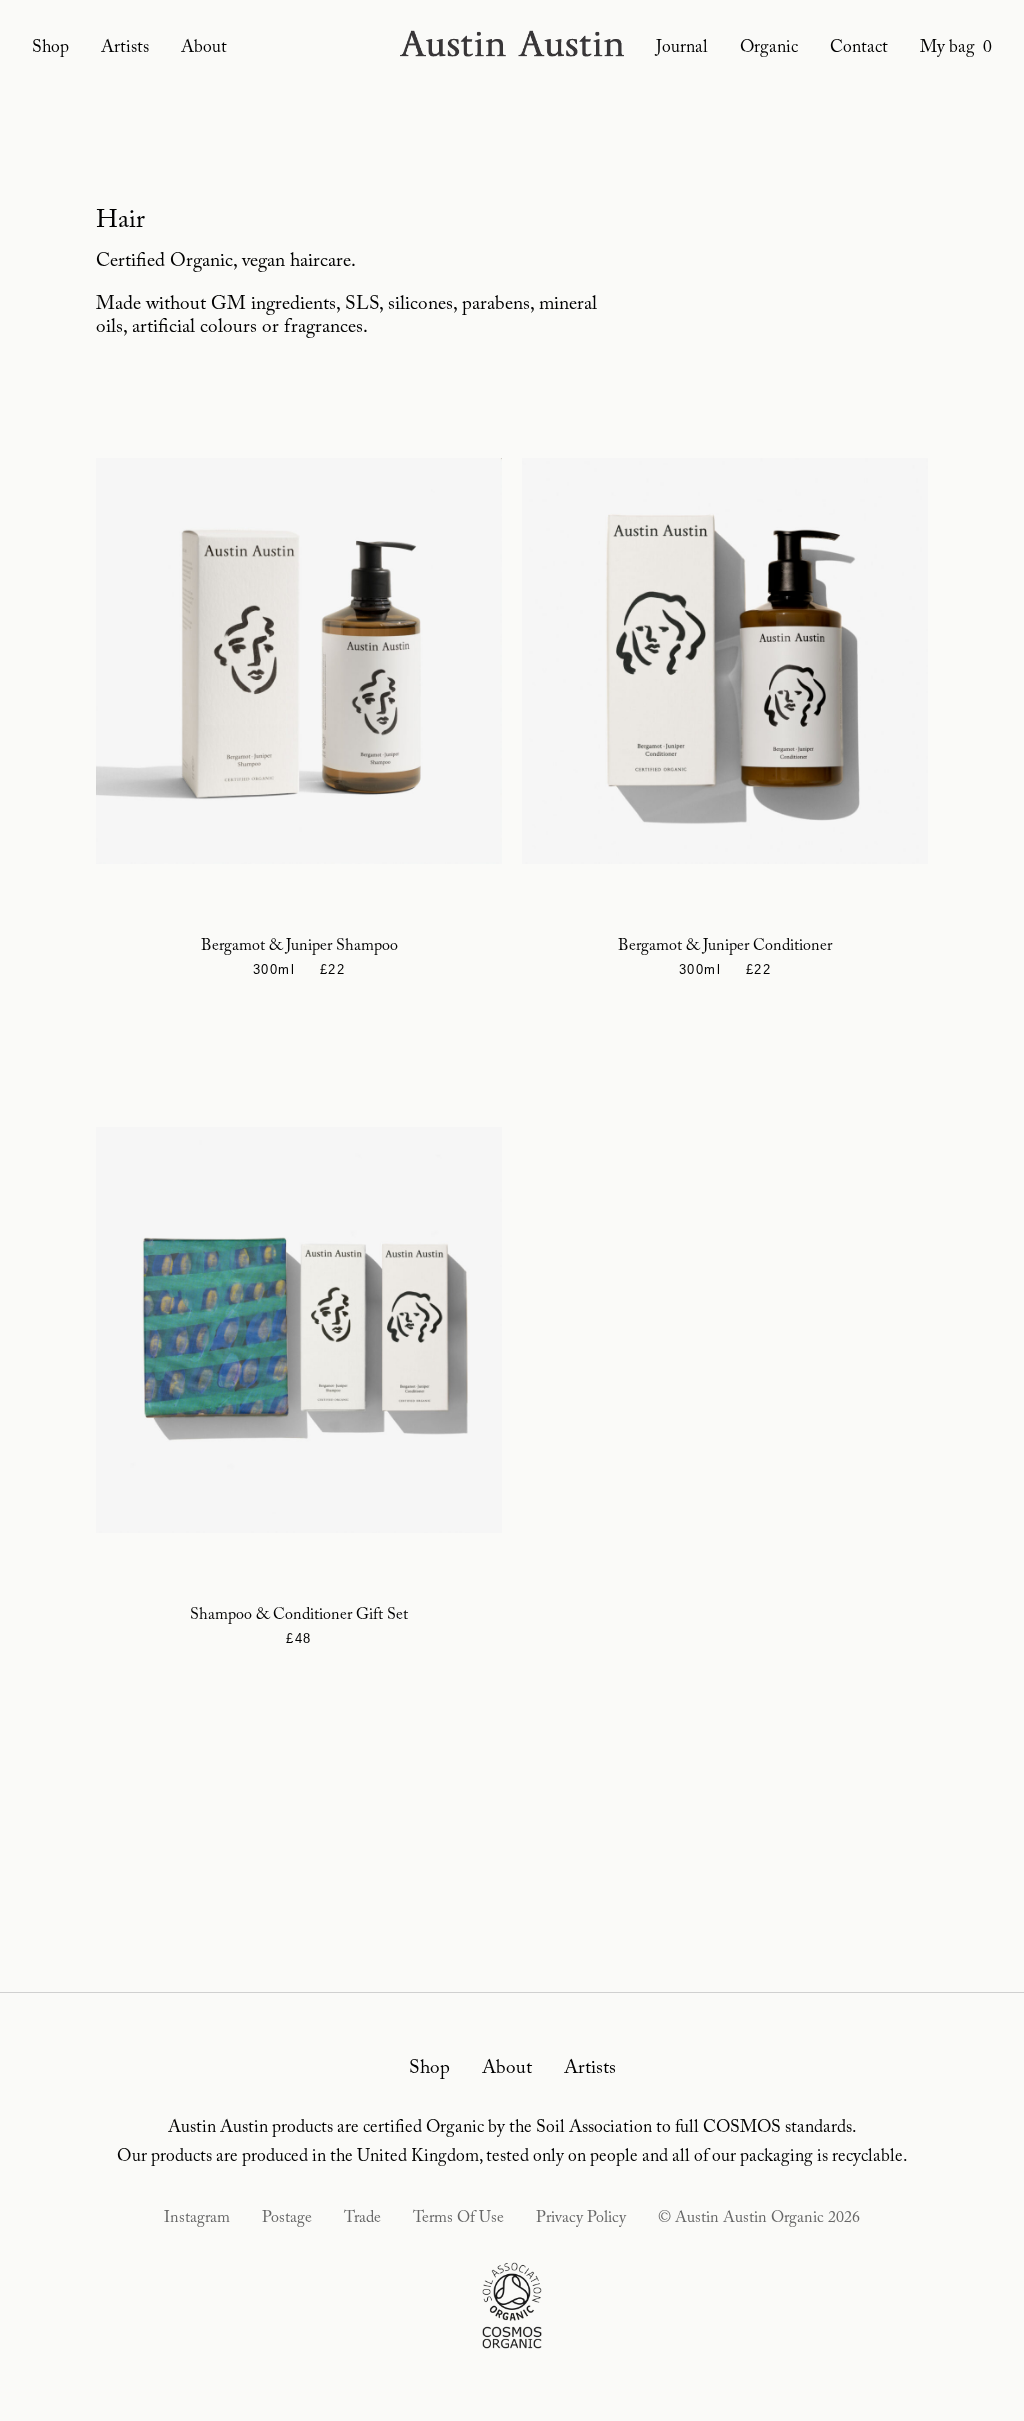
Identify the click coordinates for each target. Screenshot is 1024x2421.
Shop (50, 48)
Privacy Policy (581, 2218)
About (204, 48)
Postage (287, 2218)
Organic (769, 48)
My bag (956, 48)
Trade (362, 2218)
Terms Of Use (458, 2218)
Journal (682, 48)
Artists (125, 48)
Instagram (197, 2218)
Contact (859, 48)
